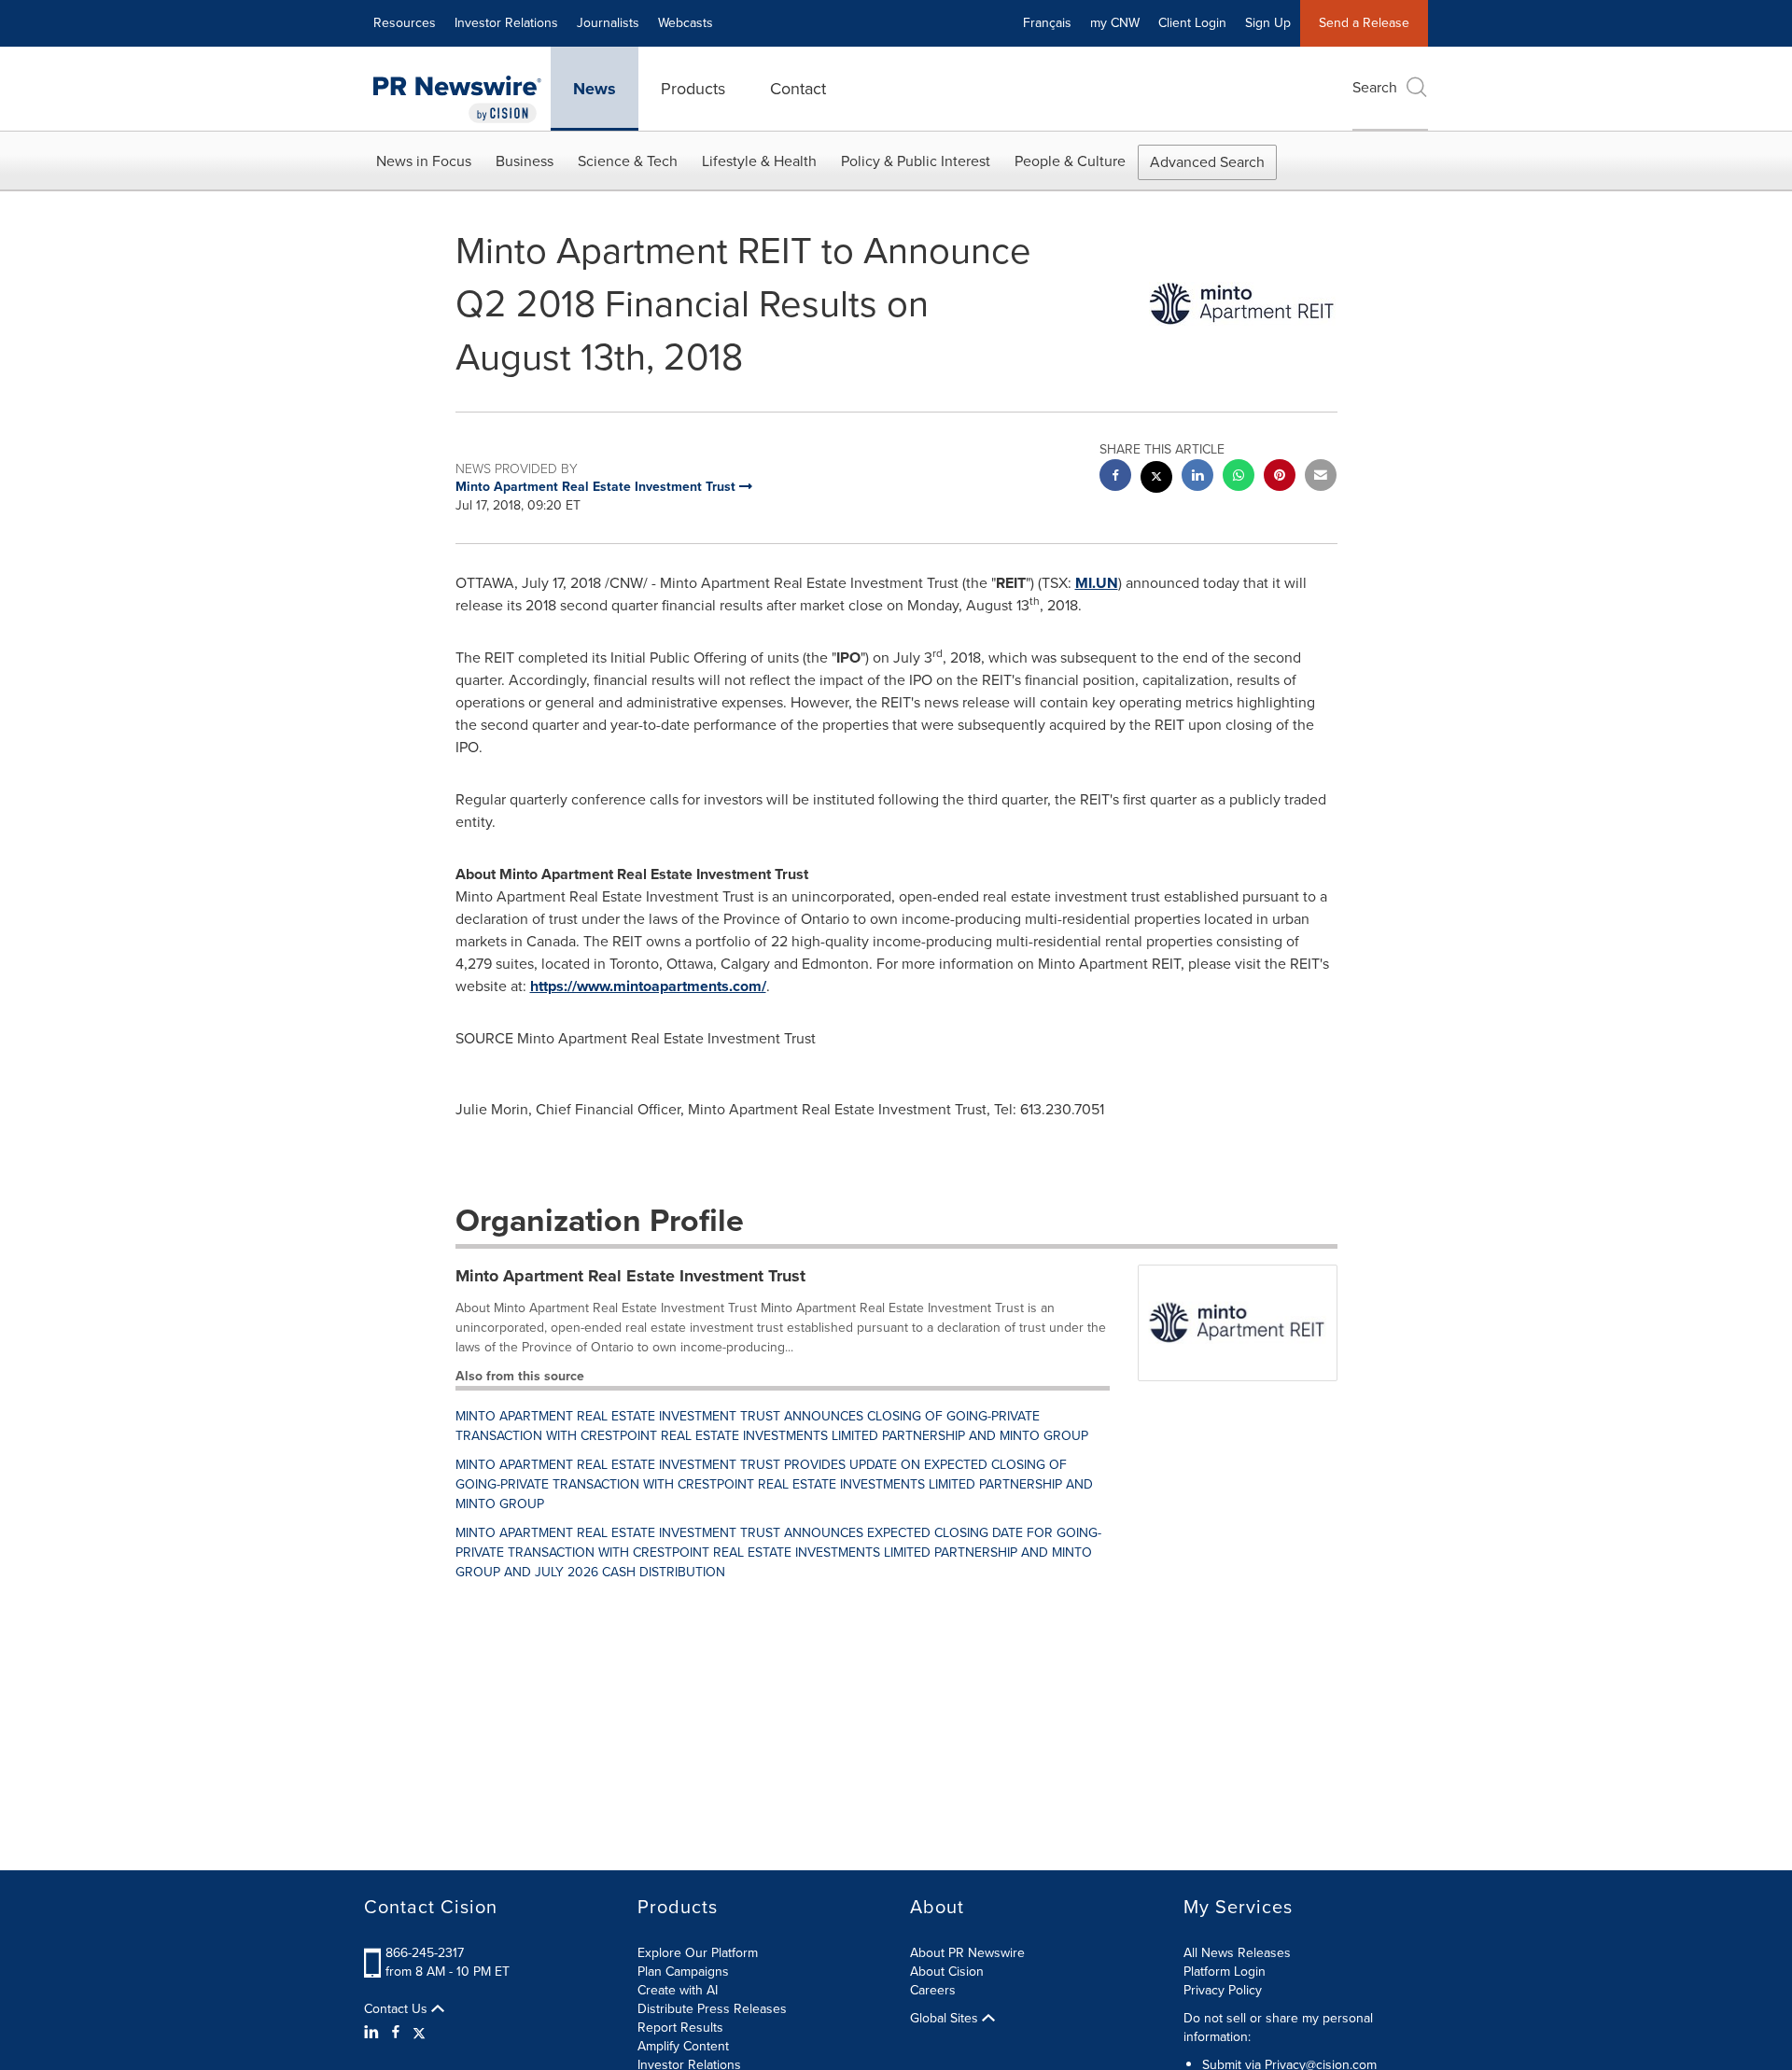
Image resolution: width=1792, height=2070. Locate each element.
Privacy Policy (1223, 1990)
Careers (933, 1990)
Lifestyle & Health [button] (759, 161)
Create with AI (678, 1990)
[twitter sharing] (1156, 479)
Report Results (680, 2028)
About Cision (947, 1972)
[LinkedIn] (374, 2033)
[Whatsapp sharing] (1239, 477)
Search (1375, 87)
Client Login (1192, 23)
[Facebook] (396, 2033)
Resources (405, 23)
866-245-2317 (425, 1953)
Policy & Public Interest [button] (916, 161)
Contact (798, 89)
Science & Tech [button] (628, 161)
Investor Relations (506, 23)
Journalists (608, 23)
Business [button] (525, 161)
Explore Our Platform (698, 1953)
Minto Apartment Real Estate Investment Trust (630, 1276)
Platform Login (1225, 1972)
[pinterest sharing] (1280, 477)
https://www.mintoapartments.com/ (648, 986)
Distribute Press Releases (712, 2009)
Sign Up (1268, 23)
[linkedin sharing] (1197, 477)
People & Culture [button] (1070, 161)
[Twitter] (419, 2033)
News (595, 89)
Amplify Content (683, 2046)
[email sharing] (1321, 477)
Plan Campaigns (683, 1972)
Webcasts (686, 23)
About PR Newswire (967, 1953)
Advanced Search (1207, 162)
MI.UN (1097, 583)
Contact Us (398, 2009)
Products (693, 89)
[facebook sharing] (1115, 477)
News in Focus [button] (424, 161)
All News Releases (1237, 1953)
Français (1047, 23)
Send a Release (1364, 23)
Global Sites (946, 2019)
